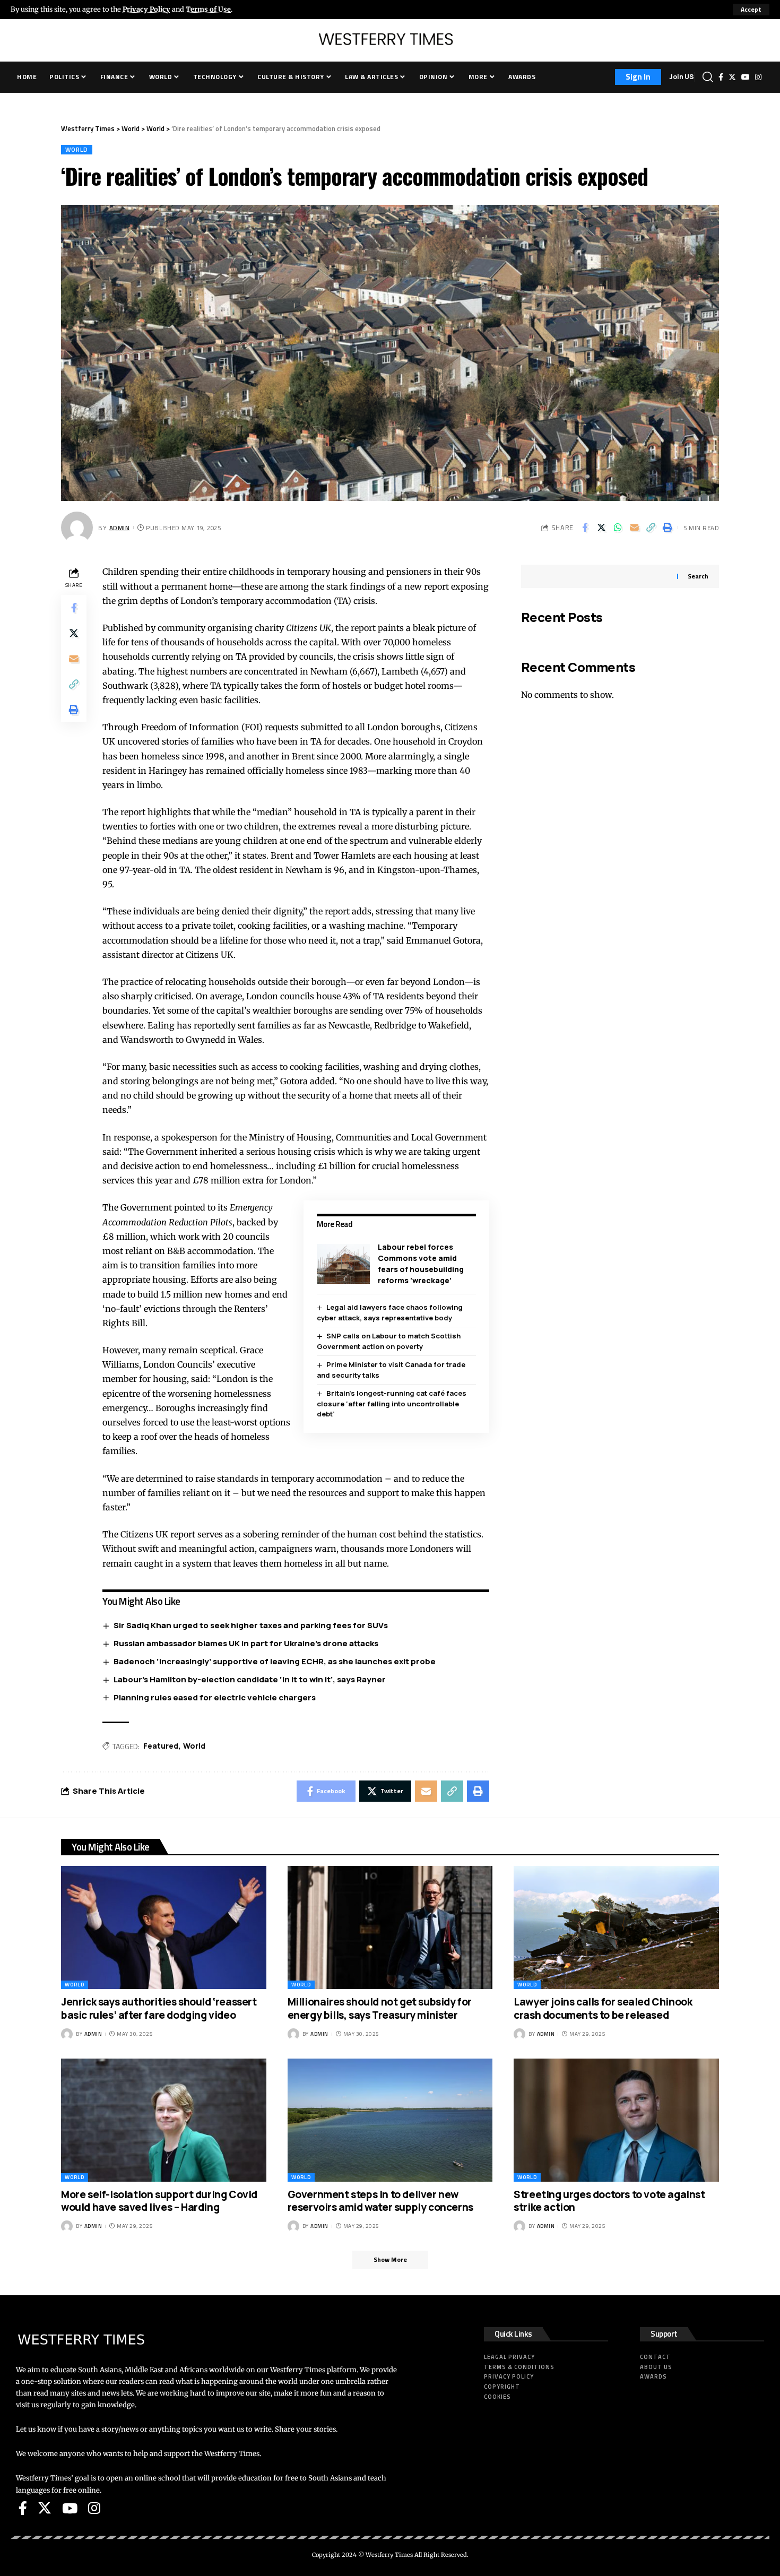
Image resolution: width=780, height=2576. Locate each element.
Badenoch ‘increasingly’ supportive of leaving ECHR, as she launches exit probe (275, 1661)
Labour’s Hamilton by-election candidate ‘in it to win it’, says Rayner (250, 1679)
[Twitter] (732, 77)
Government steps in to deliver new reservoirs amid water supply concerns (380, 2201)
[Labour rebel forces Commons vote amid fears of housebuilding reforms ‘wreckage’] (343, 1264)
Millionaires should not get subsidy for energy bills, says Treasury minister (380, 2008)
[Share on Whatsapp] (618, 528)
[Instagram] (758, 77)
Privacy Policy (146, 9)
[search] (708, 77)
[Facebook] (721, 77)
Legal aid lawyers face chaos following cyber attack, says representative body (390, 1312)
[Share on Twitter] (601, 528)
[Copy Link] (651, 528)
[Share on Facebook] (585, 528)
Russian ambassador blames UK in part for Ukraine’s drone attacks (246, 1643)
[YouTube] (746, 77)
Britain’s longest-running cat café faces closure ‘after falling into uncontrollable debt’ (392, 1403)
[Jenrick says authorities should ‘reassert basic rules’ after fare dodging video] (164, 1927)
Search (698, 576)
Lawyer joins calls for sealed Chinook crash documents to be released (603, 2008)
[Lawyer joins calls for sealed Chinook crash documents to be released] (616, 1927)
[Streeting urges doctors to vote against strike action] (616, 2120)
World (77, 149)
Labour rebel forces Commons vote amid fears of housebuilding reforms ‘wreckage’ (421, 1264)
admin (120, 528)
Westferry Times (390, 2555)
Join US (682, 77)
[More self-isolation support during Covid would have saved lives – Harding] (164, 2120)
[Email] (634, 528)
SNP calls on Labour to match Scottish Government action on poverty (389, 1341)
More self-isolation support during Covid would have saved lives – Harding (159, 2201)
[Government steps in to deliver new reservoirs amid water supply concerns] (390, 2120)
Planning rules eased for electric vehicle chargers (215, 1697)
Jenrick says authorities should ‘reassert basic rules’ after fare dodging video (159, 2008)
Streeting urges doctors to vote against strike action (609, 2201)
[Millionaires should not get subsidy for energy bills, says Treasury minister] (390, 1927)
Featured (161, 1746)
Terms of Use (208, 9)
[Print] (667, 528)
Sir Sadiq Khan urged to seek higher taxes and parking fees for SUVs (251, 1625)
